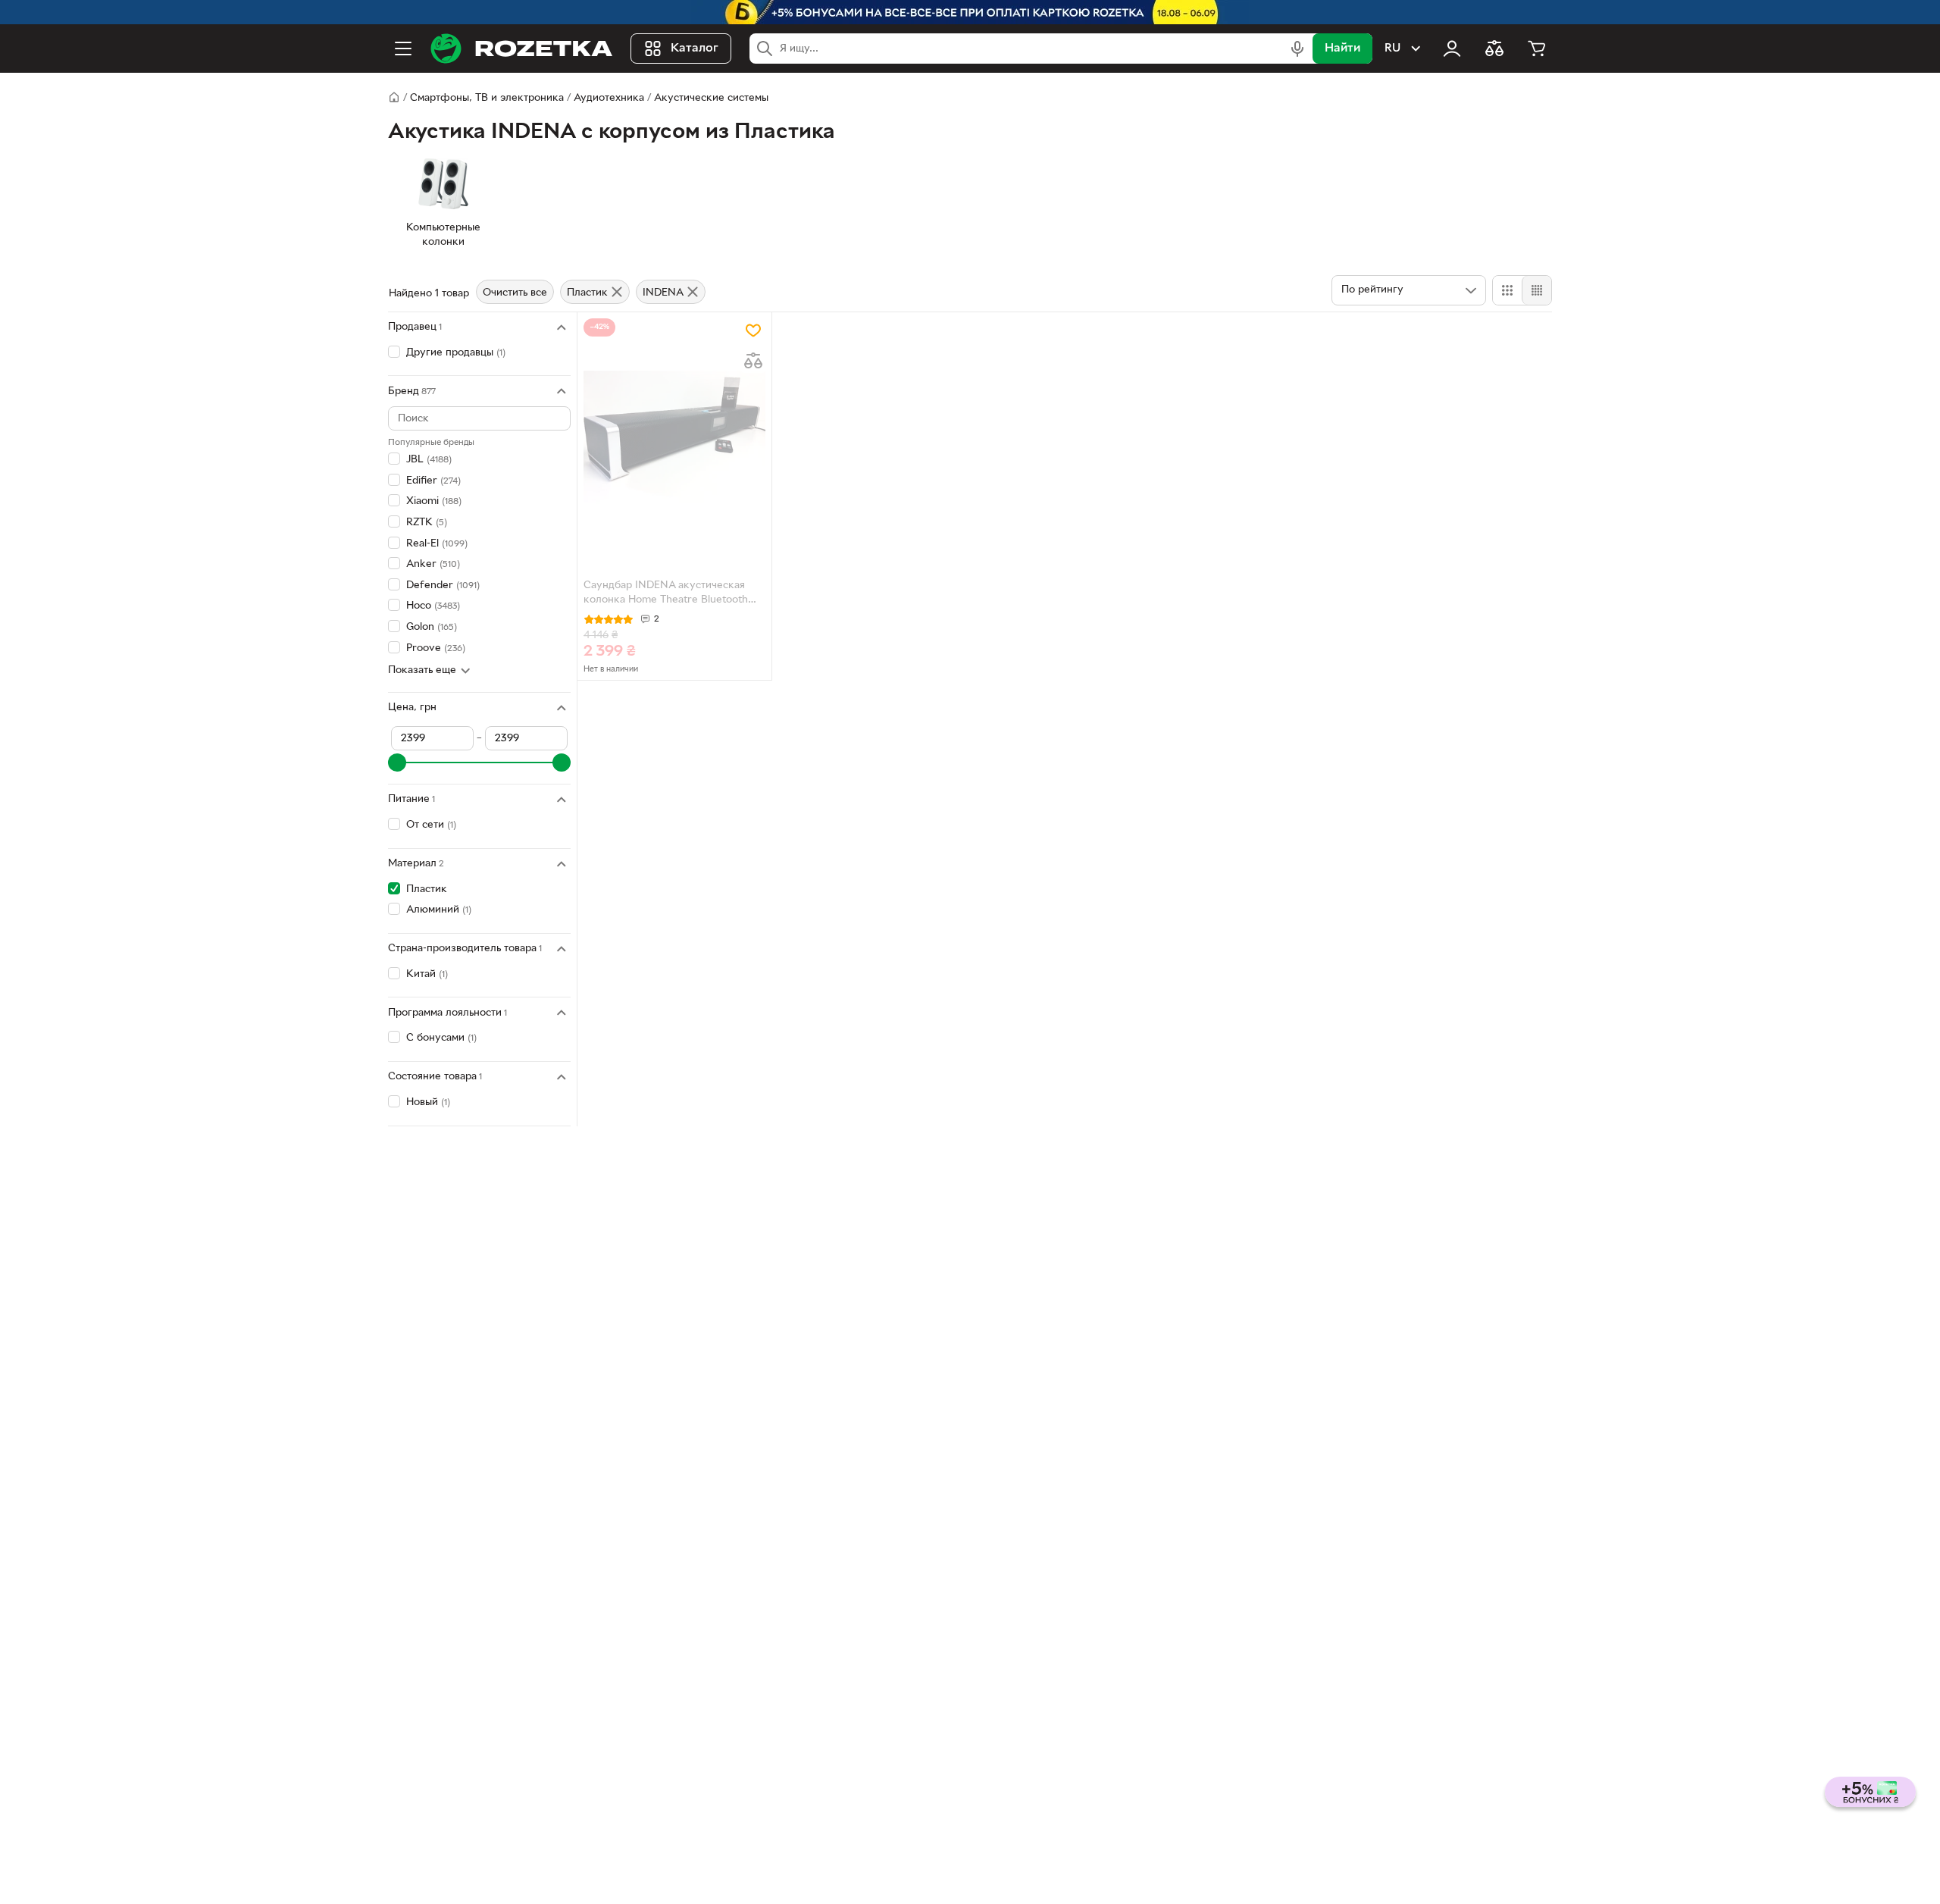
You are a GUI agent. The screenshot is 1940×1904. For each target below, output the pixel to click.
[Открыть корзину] (1537, 49)
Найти (1342, 49)
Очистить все (515, 293)
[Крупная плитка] (1507, 290)
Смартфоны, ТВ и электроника (487, 98)
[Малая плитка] (1536, 290)
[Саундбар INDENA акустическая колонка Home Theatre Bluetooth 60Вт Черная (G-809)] (674, 437)
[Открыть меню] (403, 49)
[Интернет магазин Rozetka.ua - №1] (521, 49)
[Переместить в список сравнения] (753, 361)
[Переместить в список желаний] (753, 330)
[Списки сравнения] (1494, 49)
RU (1392, 49)
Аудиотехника (609, 98)
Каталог (695, 49)
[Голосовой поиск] (1297, 49)
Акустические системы (711, 98)
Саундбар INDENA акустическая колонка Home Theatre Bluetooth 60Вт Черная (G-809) (666, 594)
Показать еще (422, 670)
